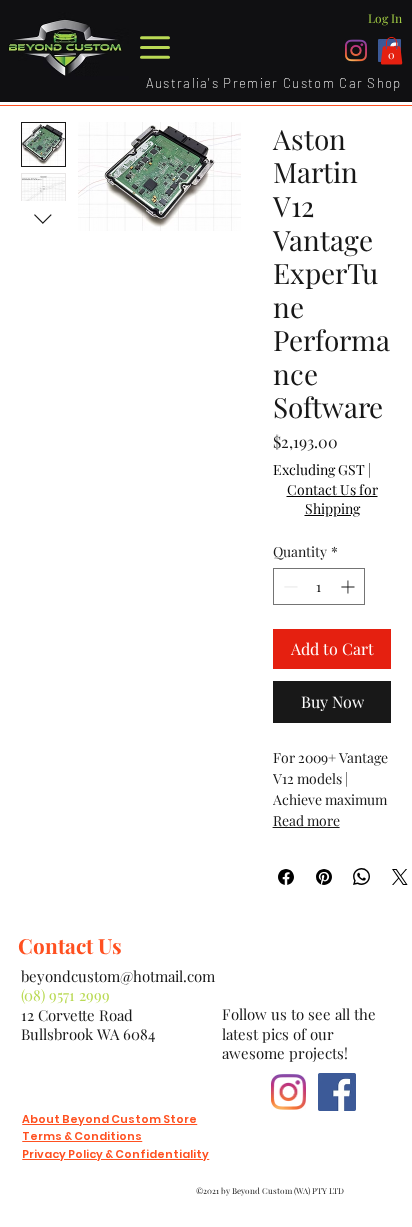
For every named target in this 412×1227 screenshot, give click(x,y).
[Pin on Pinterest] (324, 877)
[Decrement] (288, 586)
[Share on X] (400, 877)
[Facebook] (337, 1092)
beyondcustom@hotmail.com (118, 976)
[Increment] (349, 586)
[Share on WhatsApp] (362, 877)
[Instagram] (356, 50)
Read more (306, 820)
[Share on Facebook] (286, 877)
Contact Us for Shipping (332, 499)
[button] (391, 50)
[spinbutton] (319, 586)
